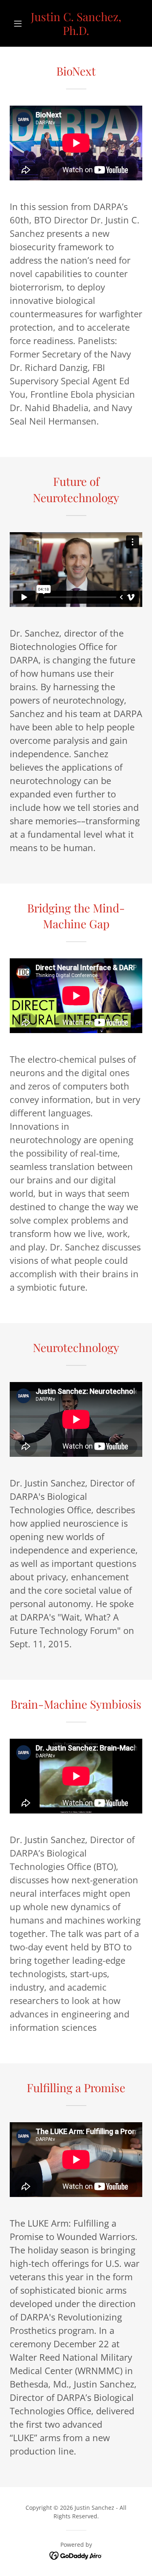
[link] (76, 23)
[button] (20, 24)
